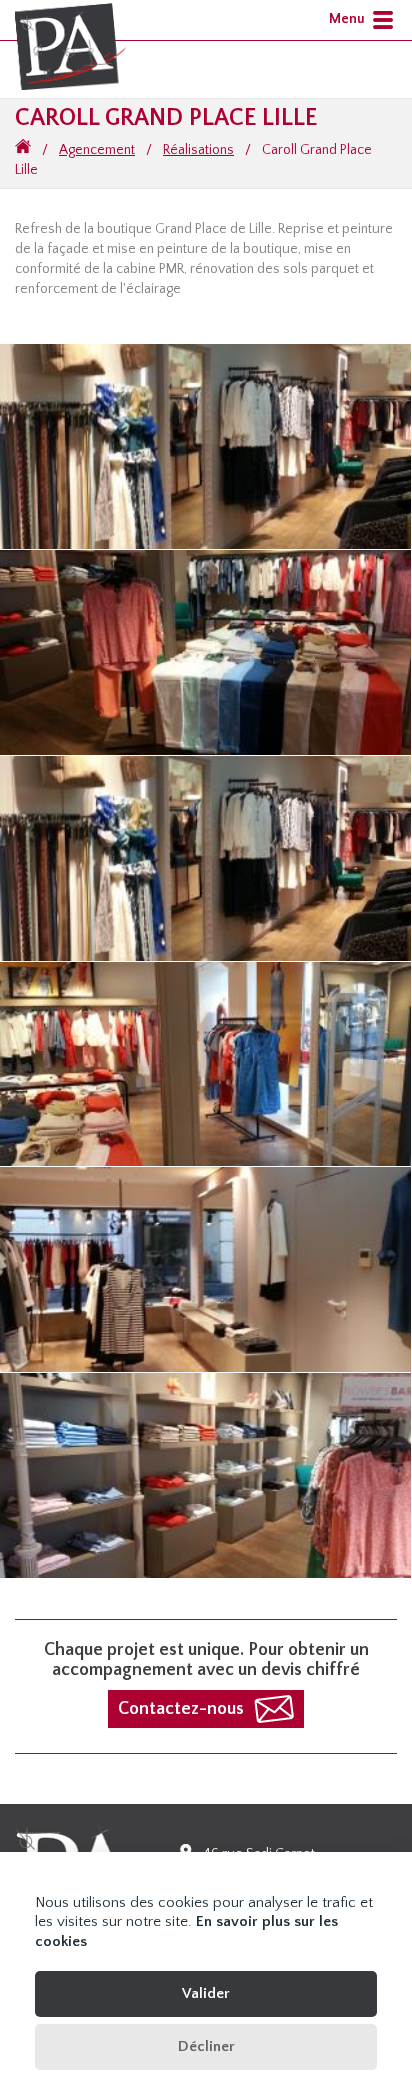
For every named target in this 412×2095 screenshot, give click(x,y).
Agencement (97, 150)
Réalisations (198, 150)
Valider (206, 1993)
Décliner (206, 2046)
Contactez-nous (181, 1709)
